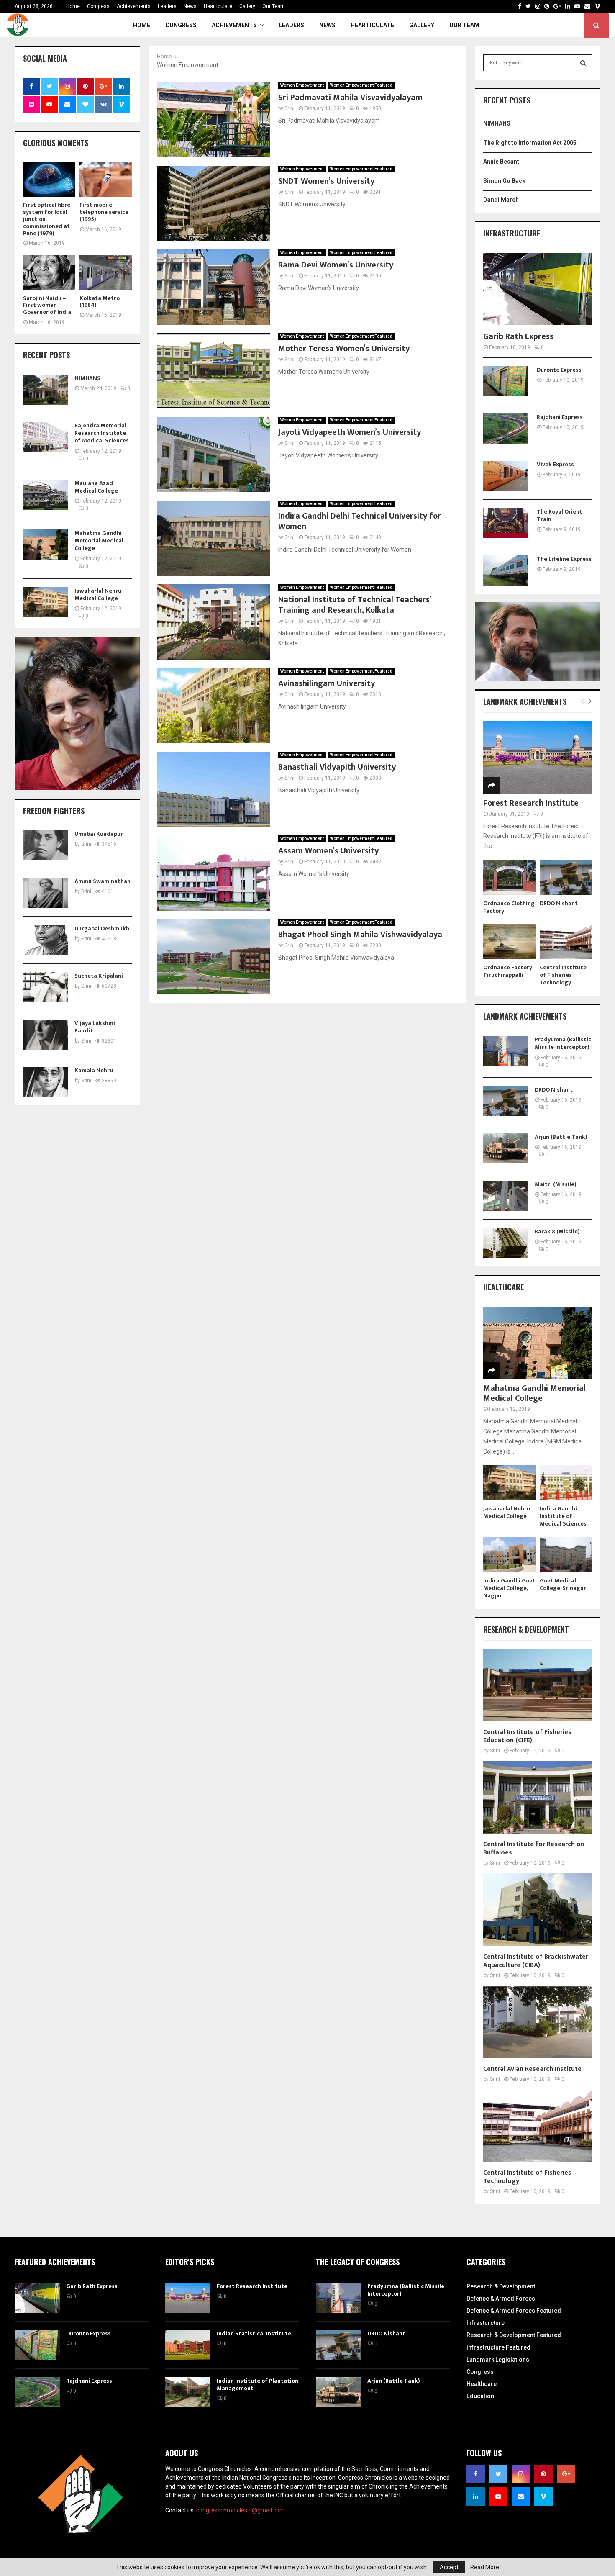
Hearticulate (218, 6)
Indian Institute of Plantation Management (258, 2385)
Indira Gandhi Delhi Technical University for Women (360, 521)
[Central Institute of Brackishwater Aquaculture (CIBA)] (538, 1910)
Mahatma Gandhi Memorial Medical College (99, 541)
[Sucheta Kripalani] (46, 987)
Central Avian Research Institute (532, 2069)
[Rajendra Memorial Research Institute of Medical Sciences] (46, 437)
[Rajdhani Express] (506, 429)
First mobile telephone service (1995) (104, 212)
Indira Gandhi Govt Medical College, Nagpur (509, 1588)
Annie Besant (501, 162)
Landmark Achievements (525, 701)
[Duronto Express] (506, 381)
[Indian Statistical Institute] (188, 2345)
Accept (449, 2567)
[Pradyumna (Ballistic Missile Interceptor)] (506, 1051)
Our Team (274, 6)
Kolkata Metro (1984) (100, 302)
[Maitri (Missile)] (506, 1196)
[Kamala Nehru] (46, 1082)
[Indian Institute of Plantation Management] (188, 2392)
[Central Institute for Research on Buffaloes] (538, 1797)
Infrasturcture (486, 2323)
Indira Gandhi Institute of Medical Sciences (563, 1516)
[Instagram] (538, 6)
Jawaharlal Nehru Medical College (98, 595)
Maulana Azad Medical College (96, 487)
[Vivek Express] (506, 476)
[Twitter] (528, 6)
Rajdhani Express (560, 417)
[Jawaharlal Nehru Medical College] (46, 602)
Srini (290, 108)
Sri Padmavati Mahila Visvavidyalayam (350, 98)
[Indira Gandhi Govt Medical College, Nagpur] (509, 1554)
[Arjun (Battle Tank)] (506, 1148)
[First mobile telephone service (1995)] (106, 180)
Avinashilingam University (327, 683)
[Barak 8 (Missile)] (506, 1243)
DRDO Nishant (559, 903)
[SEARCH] (583, 63)
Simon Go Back (504, 181)
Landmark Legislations (498, 2360)
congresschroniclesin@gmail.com (241, 2510)
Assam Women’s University (328, 851)
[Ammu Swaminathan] (46, 893)
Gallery (247, 6)
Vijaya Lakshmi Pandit (95, 1027)
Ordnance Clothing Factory (509, 907)
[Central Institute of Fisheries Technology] (566, 941)
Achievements (134, 6)
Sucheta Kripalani (99, 976)
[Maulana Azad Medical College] (46, 495)
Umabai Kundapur (99, 834)
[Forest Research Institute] (538, 757)
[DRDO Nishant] (566, 877)
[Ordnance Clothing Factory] (509, 877)
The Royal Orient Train (560, 515)
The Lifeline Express (564, 559)
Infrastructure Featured (498, 2347)
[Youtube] (577, 6)
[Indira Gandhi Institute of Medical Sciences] (566, 1483)
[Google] (557, 6)
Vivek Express (555, 464)
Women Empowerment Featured (361, 85)
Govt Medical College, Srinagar (563, 1584)
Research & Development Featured (514, 2335)
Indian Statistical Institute (254, 2333)
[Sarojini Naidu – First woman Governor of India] (49, 273)
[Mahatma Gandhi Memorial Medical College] (46, 544)
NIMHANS (87, 378)
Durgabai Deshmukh (102, 928)
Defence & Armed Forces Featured (514, 2311)
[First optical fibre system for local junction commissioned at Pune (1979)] (49, 180)
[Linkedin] (568, 6)
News (190, 6)
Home (73, 6)
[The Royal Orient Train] (506, 523)
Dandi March (501, 200)
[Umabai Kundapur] (46, 845)
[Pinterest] (547, 6)
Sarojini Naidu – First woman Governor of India (47, 305)
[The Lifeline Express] (506, 570)
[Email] (587, 6)
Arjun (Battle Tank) (561, 1137)
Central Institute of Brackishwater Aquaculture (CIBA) (536, 1961)
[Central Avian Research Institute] (538, 2022)
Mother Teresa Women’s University (344, 349)
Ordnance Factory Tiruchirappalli (508, 971)
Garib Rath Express (518, 336)
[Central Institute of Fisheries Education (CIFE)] (538, 1685)
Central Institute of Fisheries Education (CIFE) (527, 1736)
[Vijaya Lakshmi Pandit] (46, 1035)
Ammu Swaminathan (102, 881)
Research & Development (501, 2286)
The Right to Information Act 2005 (530, 143)
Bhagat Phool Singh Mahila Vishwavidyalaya (360, 935)
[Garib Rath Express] (538, 289)
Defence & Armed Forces (501, 2299)
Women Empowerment (302, 85)
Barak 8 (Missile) (557, 1231)
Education (480, 2396)
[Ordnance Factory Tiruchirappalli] (509, 941)
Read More (485, 2567)
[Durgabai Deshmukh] (46, 940)
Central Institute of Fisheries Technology (563, 975)
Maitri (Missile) (556, 1184)
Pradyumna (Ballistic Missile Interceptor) (563, 1043)
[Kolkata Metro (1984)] (106, 273)
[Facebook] (520, 6)
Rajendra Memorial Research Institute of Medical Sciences (102, 433)
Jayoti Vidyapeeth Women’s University (350, 432)
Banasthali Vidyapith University (337, 767)
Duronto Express (559, 370)
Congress (98, 6)
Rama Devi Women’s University (336, 265)
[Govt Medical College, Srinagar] (566, 1554)
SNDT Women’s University (326, 181)
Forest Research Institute (531, 803)
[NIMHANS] (46, 390)
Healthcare (482, 2384)
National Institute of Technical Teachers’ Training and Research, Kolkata (354, 605)
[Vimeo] (597, 6)
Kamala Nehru (94, 1070)
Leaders (167, 6)
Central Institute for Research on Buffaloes (534, 1848)
